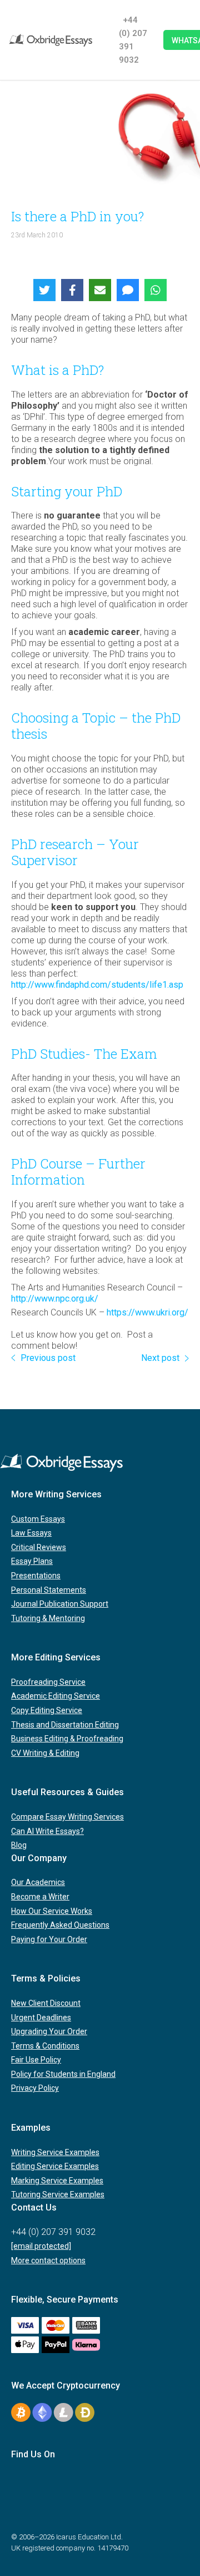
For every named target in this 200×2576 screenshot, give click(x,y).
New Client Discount (46, 2003)
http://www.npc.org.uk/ (55, 1299)
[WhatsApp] (156, 290)
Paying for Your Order (49, 1939)
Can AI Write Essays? (47, 1831)
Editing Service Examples (55, 2166)
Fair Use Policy (36, 2060)
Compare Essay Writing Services (67, 1817)
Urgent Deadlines (41, 2018)
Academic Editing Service (56, 1696)
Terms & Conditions (45, 2046)
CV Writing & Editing (45, 1753)
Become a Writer (40, 1897)
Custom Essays (38, 1519)
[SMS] (128, 290)
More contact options (48, 2260)
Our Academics (38, 1882)
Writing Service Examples (55, 2152)
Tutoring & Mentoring (48, 1618)
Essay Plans (32, 1561)
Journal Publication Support (60, 1604)
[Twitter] (44, 290)
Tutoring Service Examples (58, 2194)
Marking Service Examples (57, 2181)
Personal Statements (49, 1590)
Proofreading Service (48, 1682)
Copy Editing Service (47, 1710)
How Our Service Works (52, 1911)
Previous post (48, 1358)
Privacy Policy (35, 2088)
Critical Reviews (39, 1547)
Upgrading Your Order (49, 2031)
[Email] (100, 290)
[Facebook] (72, 290)
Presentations (36, 1576)
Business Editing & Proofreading (67, 1739)
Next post (160, 1358)
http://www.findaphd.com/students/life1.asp (97, 985)
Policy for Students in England (63, 2074)
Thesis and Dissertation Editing (65, 1725)
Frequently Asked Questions (60, 1925)
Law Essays (31, 1533)
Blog (19, 1845)
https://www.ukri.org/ (147, 1312)
